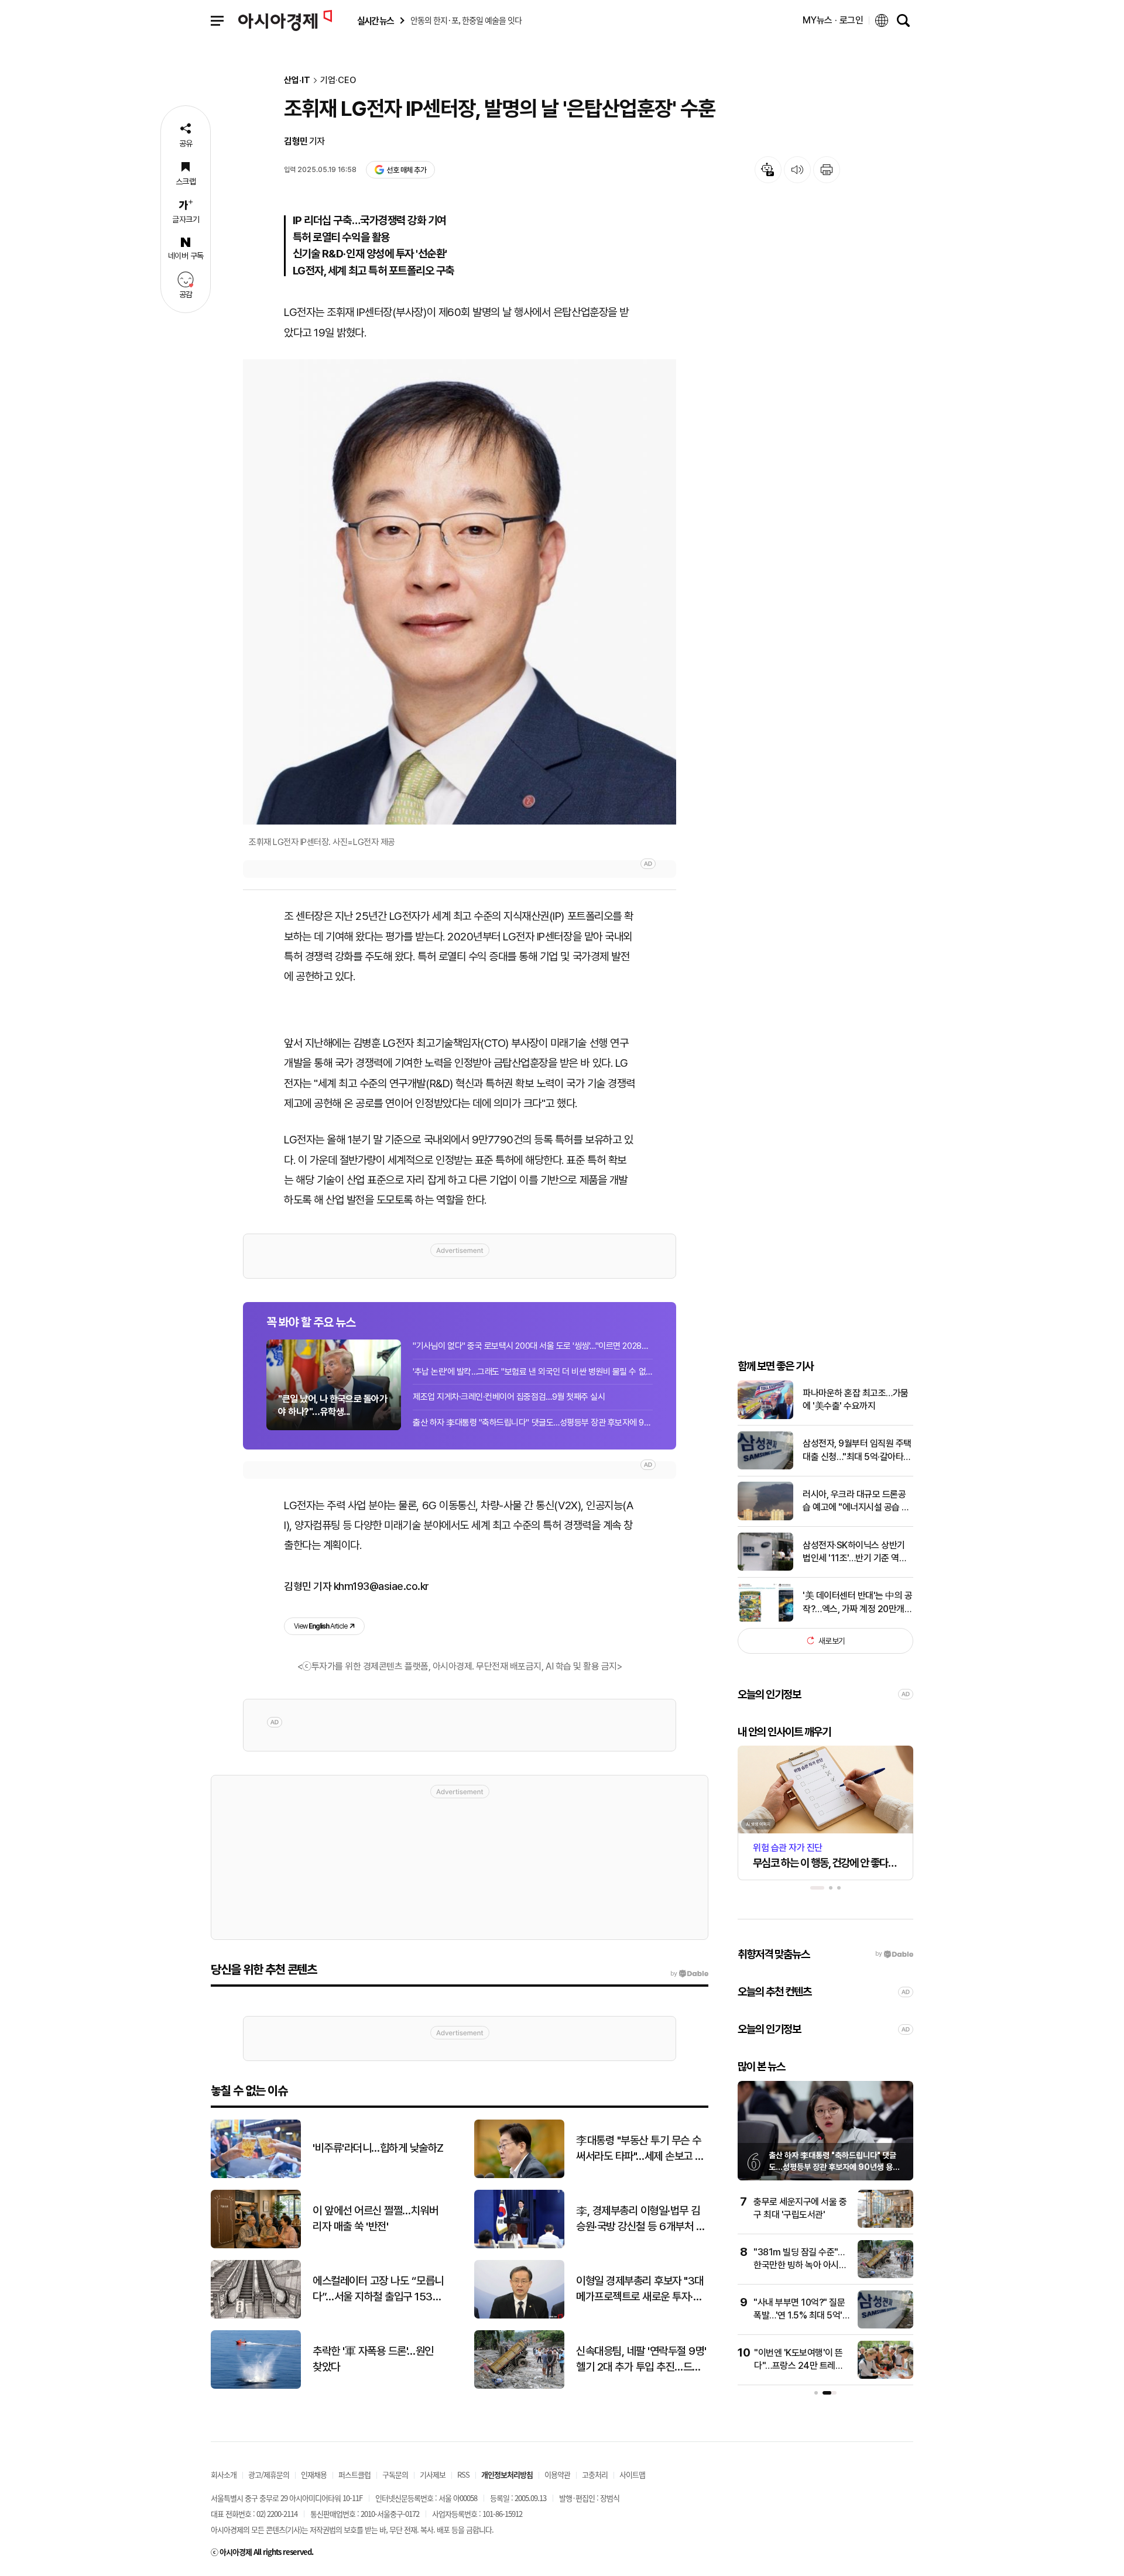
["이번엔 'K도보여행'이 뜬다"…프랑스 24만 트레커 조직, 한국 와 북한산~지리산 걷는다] (885, 2376)
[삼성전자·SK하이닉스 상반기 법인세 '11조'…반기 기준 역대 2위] (765, 1568)
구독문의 (395, 2474)
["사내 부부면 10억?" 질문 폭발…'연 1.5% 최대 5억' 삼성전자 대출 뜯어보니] (885, 2326)
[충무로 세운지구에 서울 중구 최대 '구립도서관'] (885, 2225)
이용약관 (557, 2474)
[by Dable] (689, 1974)
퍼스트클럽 (354, 2474)
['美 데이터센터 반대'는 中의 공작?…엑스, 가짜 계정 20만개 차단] (765, 1619)
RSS (463, 2474)
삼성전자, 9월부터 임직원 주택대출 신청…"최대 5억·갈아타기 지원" (857, 1451)
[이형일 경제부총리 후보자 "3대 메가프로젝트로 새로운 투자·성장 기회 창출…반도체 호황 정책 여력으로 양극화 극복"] (519, 2316)
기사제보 (433, 2474)
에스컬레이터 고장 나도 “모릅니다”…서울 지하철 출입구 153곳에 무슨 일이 (378, 2289)
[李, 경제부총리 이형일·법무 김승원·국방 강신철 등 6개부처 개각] (519, 2246)
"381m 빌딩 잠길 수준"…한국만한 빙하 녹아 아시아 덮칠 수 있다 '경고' (800, 2265)
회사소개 (224, 2474)
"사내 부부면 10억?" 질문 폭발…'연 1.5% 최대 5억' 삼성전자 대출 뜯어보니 (799, 2316)
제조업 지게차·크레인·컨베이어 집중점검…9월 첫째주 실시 (509, 1397)
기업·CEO (338, 80)
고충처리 (595, 2474)
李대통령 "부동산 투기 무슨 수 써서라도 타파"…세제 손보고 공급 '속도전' (640, 2149)
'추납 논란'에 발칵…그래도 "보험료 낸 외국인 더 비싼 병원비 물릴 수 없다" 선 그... (533, 1372)
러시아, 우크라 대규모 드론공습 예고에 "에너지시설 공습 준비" (856, 1502)
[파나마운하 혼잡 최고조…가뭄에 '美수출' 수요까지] (765, 1416)
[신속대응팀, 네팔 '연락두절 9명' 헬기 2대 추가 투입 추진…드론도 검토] (519, 2386)
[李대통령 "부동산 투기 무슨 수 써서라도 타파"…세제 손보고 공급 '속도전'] (519, 2175)
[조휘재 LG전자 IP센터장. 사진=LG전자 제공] (460, 592)
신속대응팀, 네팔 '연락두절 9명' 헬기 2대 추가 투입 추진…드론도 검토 (641, 2359)
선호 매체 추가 (406, 170)
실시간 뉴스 (375, 21)
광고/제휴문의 (269, 2474)
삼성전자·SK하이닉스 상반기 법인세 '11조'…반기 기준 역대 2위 (855, 1552)
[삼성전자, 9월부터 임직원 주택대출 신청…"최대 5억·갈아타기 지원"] (765, 1467)
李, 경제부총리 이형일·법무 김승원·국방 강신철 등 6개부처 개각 (640, 2219)
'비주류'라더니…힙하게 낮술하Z (378, 2148)
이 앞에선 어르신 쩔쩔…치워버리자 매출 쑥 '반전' (375, 2218)
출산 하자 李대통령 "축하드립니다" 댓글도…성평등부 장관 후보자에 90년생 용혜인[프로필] (834, 2167)
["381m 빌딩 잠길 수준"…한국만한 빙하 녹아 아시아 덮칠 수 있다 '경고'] (885, 2276)
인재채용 (314, 2474)
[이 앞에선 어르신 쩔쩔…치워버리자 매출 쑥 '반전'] (256, 2246)
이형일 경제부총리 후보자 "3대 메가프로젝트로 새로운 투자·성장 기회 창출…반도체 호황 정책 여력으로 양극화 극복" (640, 2289)
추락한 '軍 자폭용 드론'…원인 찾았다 (373, 2359)
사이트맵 (632, 2474)
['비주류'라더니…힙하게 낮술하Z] (256, 2175)
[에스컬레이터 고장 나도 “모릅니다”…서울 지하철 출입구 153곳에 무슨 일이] (256, 2316)
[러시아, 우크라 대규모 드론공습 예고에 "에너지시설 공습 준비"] (765, 1518)
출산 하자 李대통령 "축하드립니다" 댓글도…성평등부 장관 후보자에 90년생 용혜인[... (533, 1423)
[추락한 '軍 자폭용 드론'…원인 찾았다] (256, 2386)
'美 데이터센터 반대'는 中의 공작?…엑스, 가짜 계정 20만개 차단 (857, 1603)
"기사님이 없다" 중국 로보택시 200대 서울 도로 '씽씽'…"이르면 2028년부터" (533, 1346)
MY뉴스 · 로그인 (833, 20)
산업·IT (297, 80)
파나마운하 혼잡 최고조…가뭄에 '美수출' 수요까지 (856, 1399)
